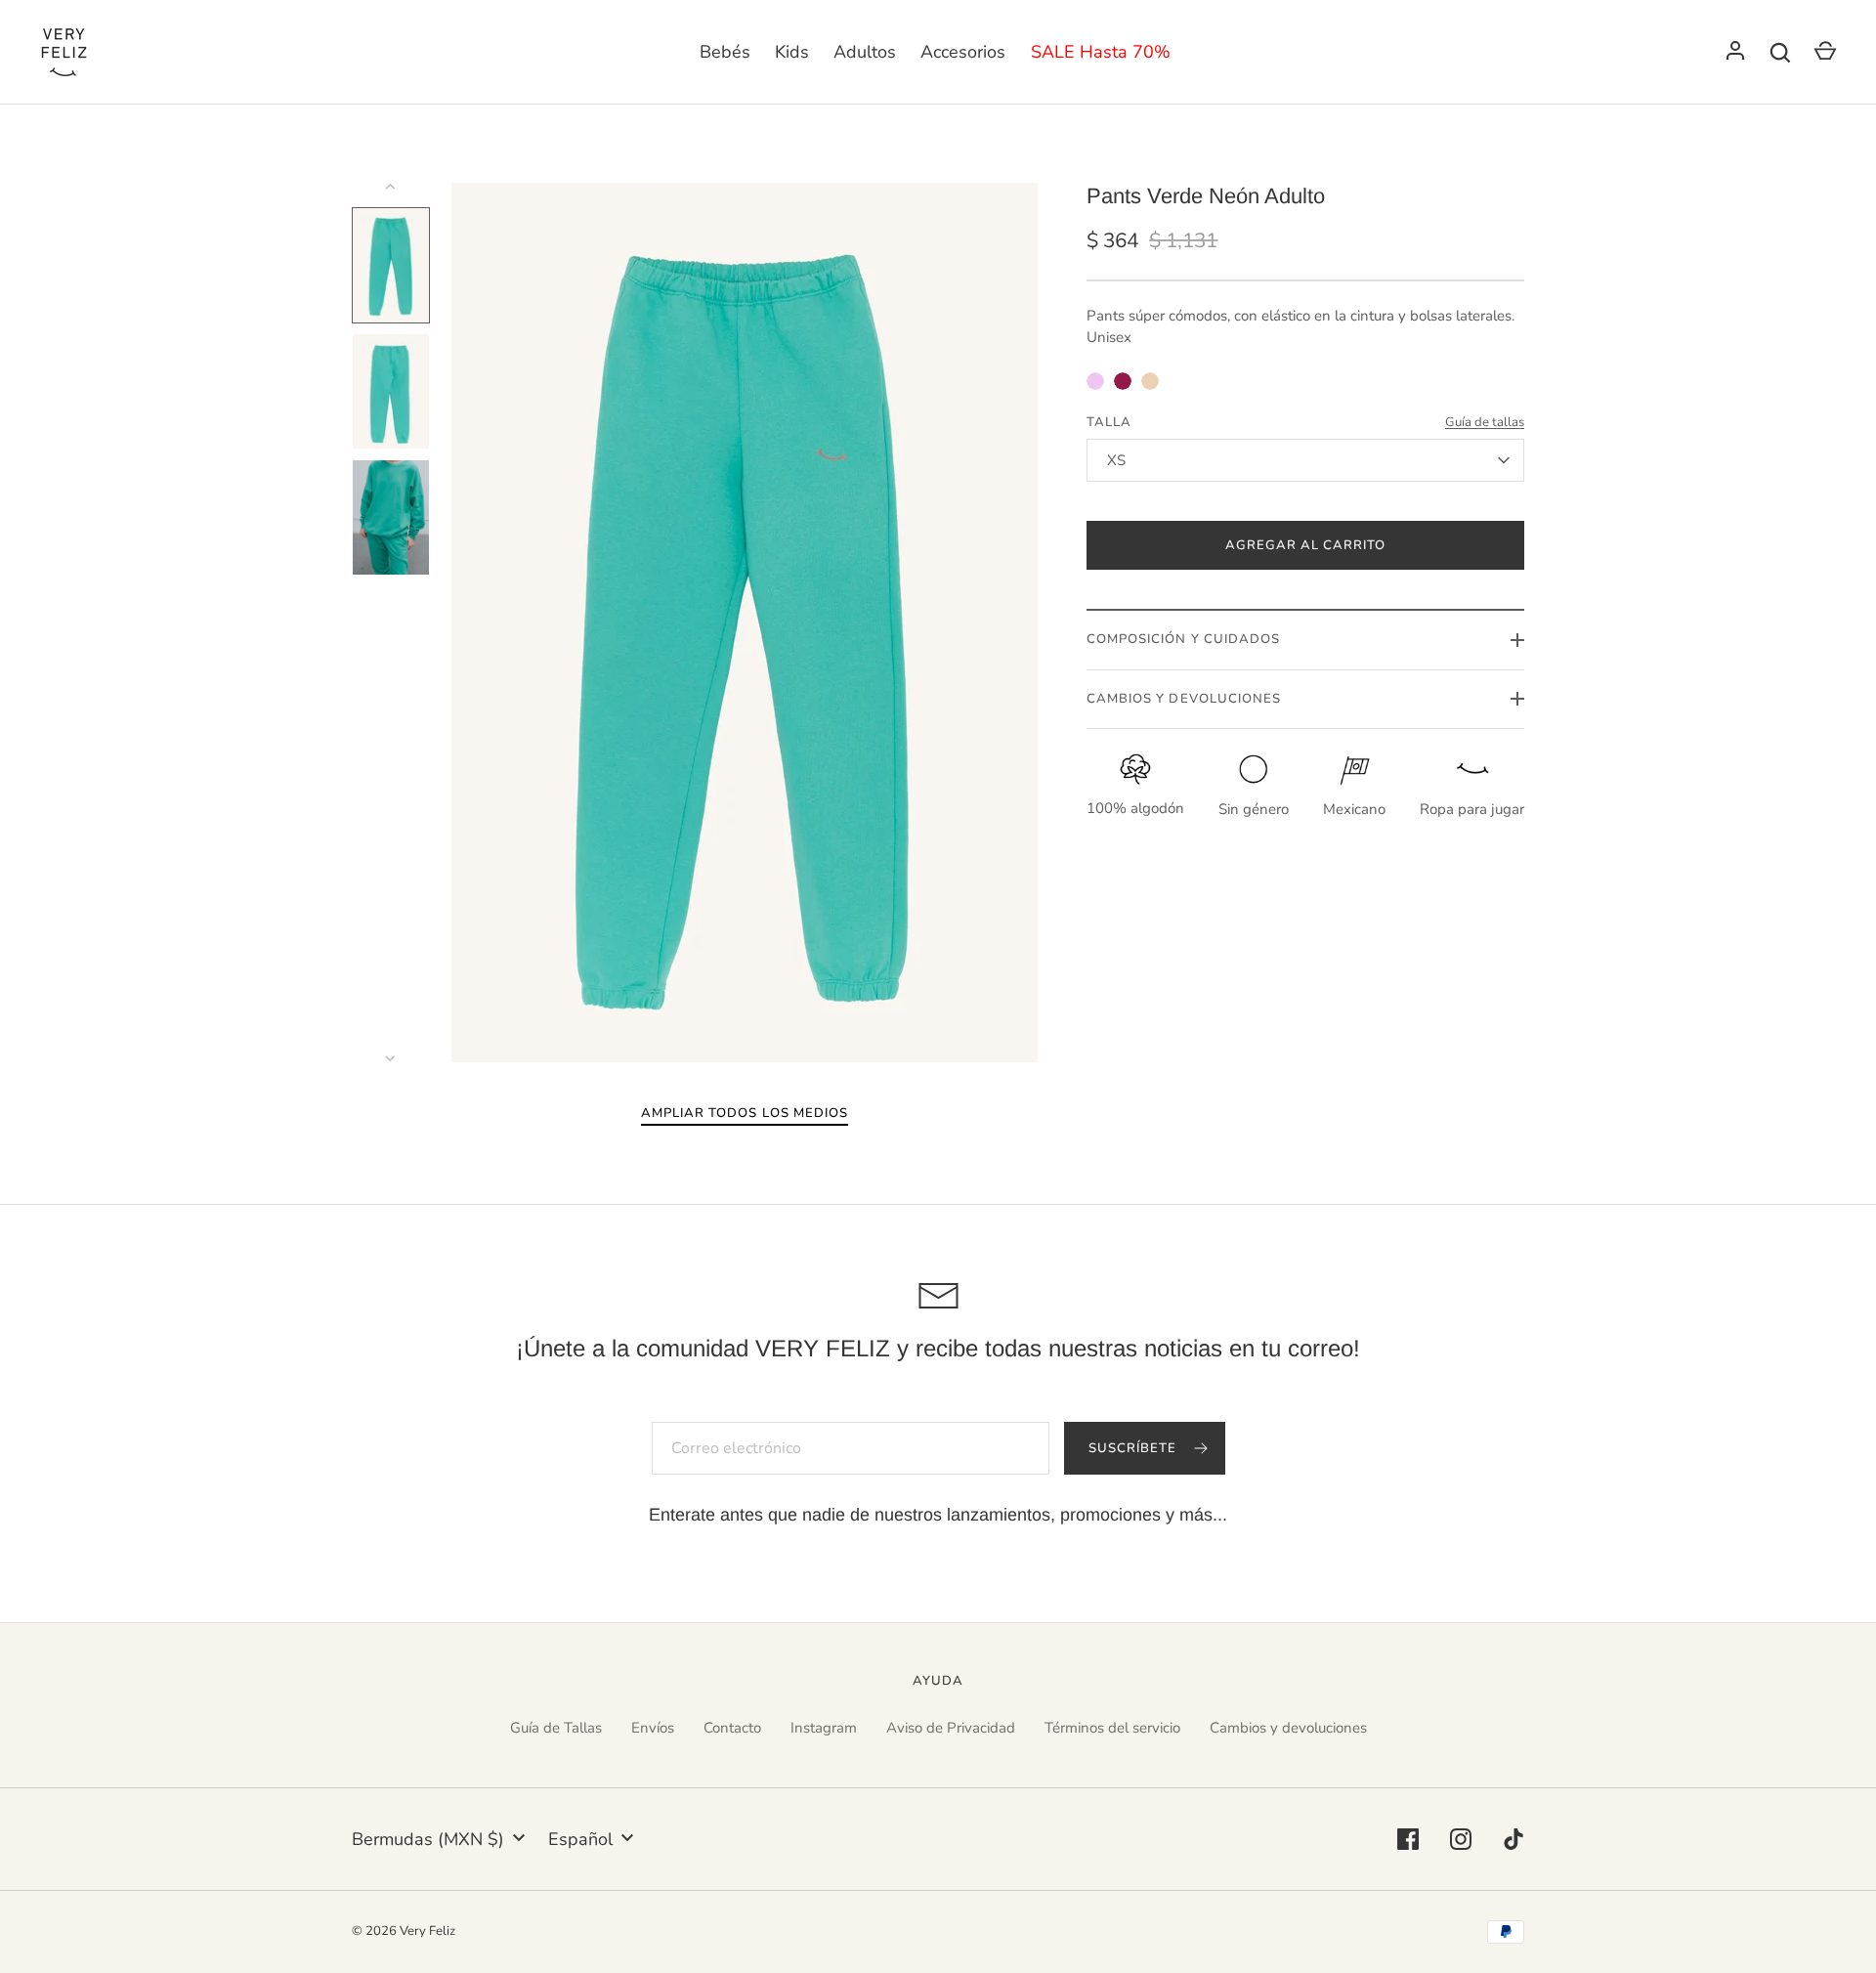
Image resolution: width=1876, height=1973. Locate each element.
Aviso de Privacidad (951, 1728)
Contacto (732, 1728)
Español (580, 1839)
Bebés (725, 52)
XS (1117, 460)
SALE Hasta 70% (1101, 52)
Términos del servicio (1112, 1728)
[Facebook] (1408, 1839)
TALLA (1109, 422)
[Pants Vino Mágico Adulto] (1123, 381)
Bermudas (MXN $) (428, 1839)
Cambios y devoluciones (1288, 1728)
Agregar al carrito (1306, 545)
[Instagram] (1461, 1839)
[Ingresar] (1735, 53)
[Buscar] (1780, 53)
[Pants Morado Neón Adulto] (1095, 381)
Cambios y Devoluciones (1184, 699)
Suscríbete (1135, 1448)
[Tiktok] (1514, 1839)
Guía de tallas (1485, 422)
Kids (792, 52)
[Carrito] (1825, 53)
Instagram (824, 1728)
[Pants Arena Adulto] (1150, 381)
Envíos (653, 1728)
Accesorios (963, 52)
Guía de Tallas (556, 1728)
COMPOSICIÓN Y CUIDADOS (1183, 639)
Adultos (865, 52)
